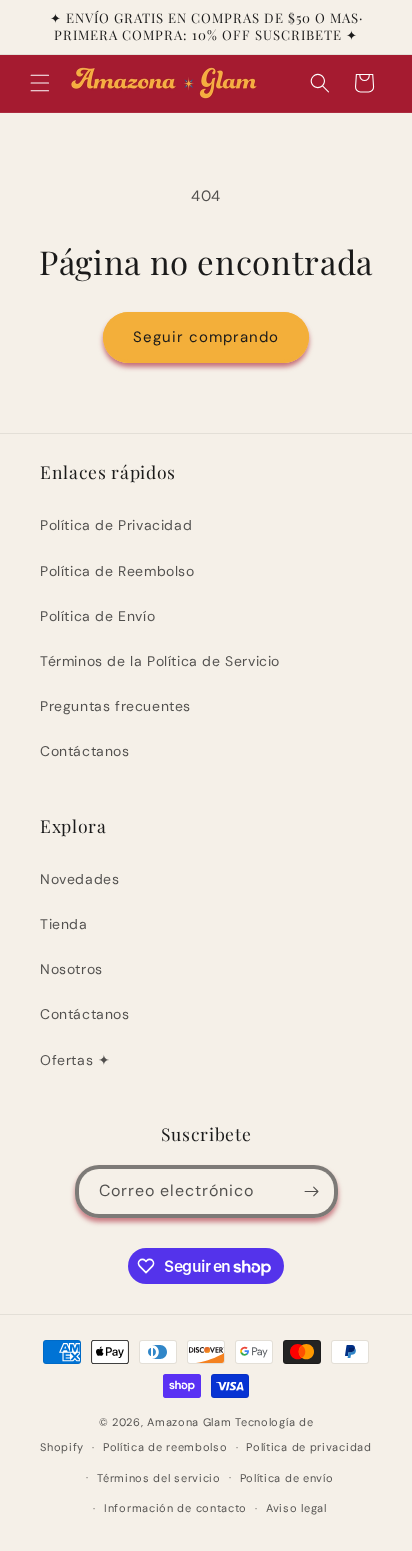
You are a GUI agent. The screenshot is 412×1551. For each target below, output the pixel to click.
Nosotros (71, 969)
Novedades (79, 879)
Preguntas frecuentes (115, 706)
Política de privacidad (308, 1447)
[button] (40, 83)
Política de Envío (97, 616)
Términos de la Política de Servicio (160, 661)
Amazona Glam (191, 1422)
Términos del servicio (159, 1478)
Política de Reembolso (117, 571)
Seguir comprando (206, 337)
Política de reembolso (165, 1447)
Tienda (64, 924)
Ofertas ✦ (75, 1060)
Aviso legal (296, 1508)
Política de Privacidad (116, 525)
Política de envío (287, 1478)
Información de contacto (175, 1508)
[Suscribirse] (312, 1191)
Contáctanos (85, 751)
